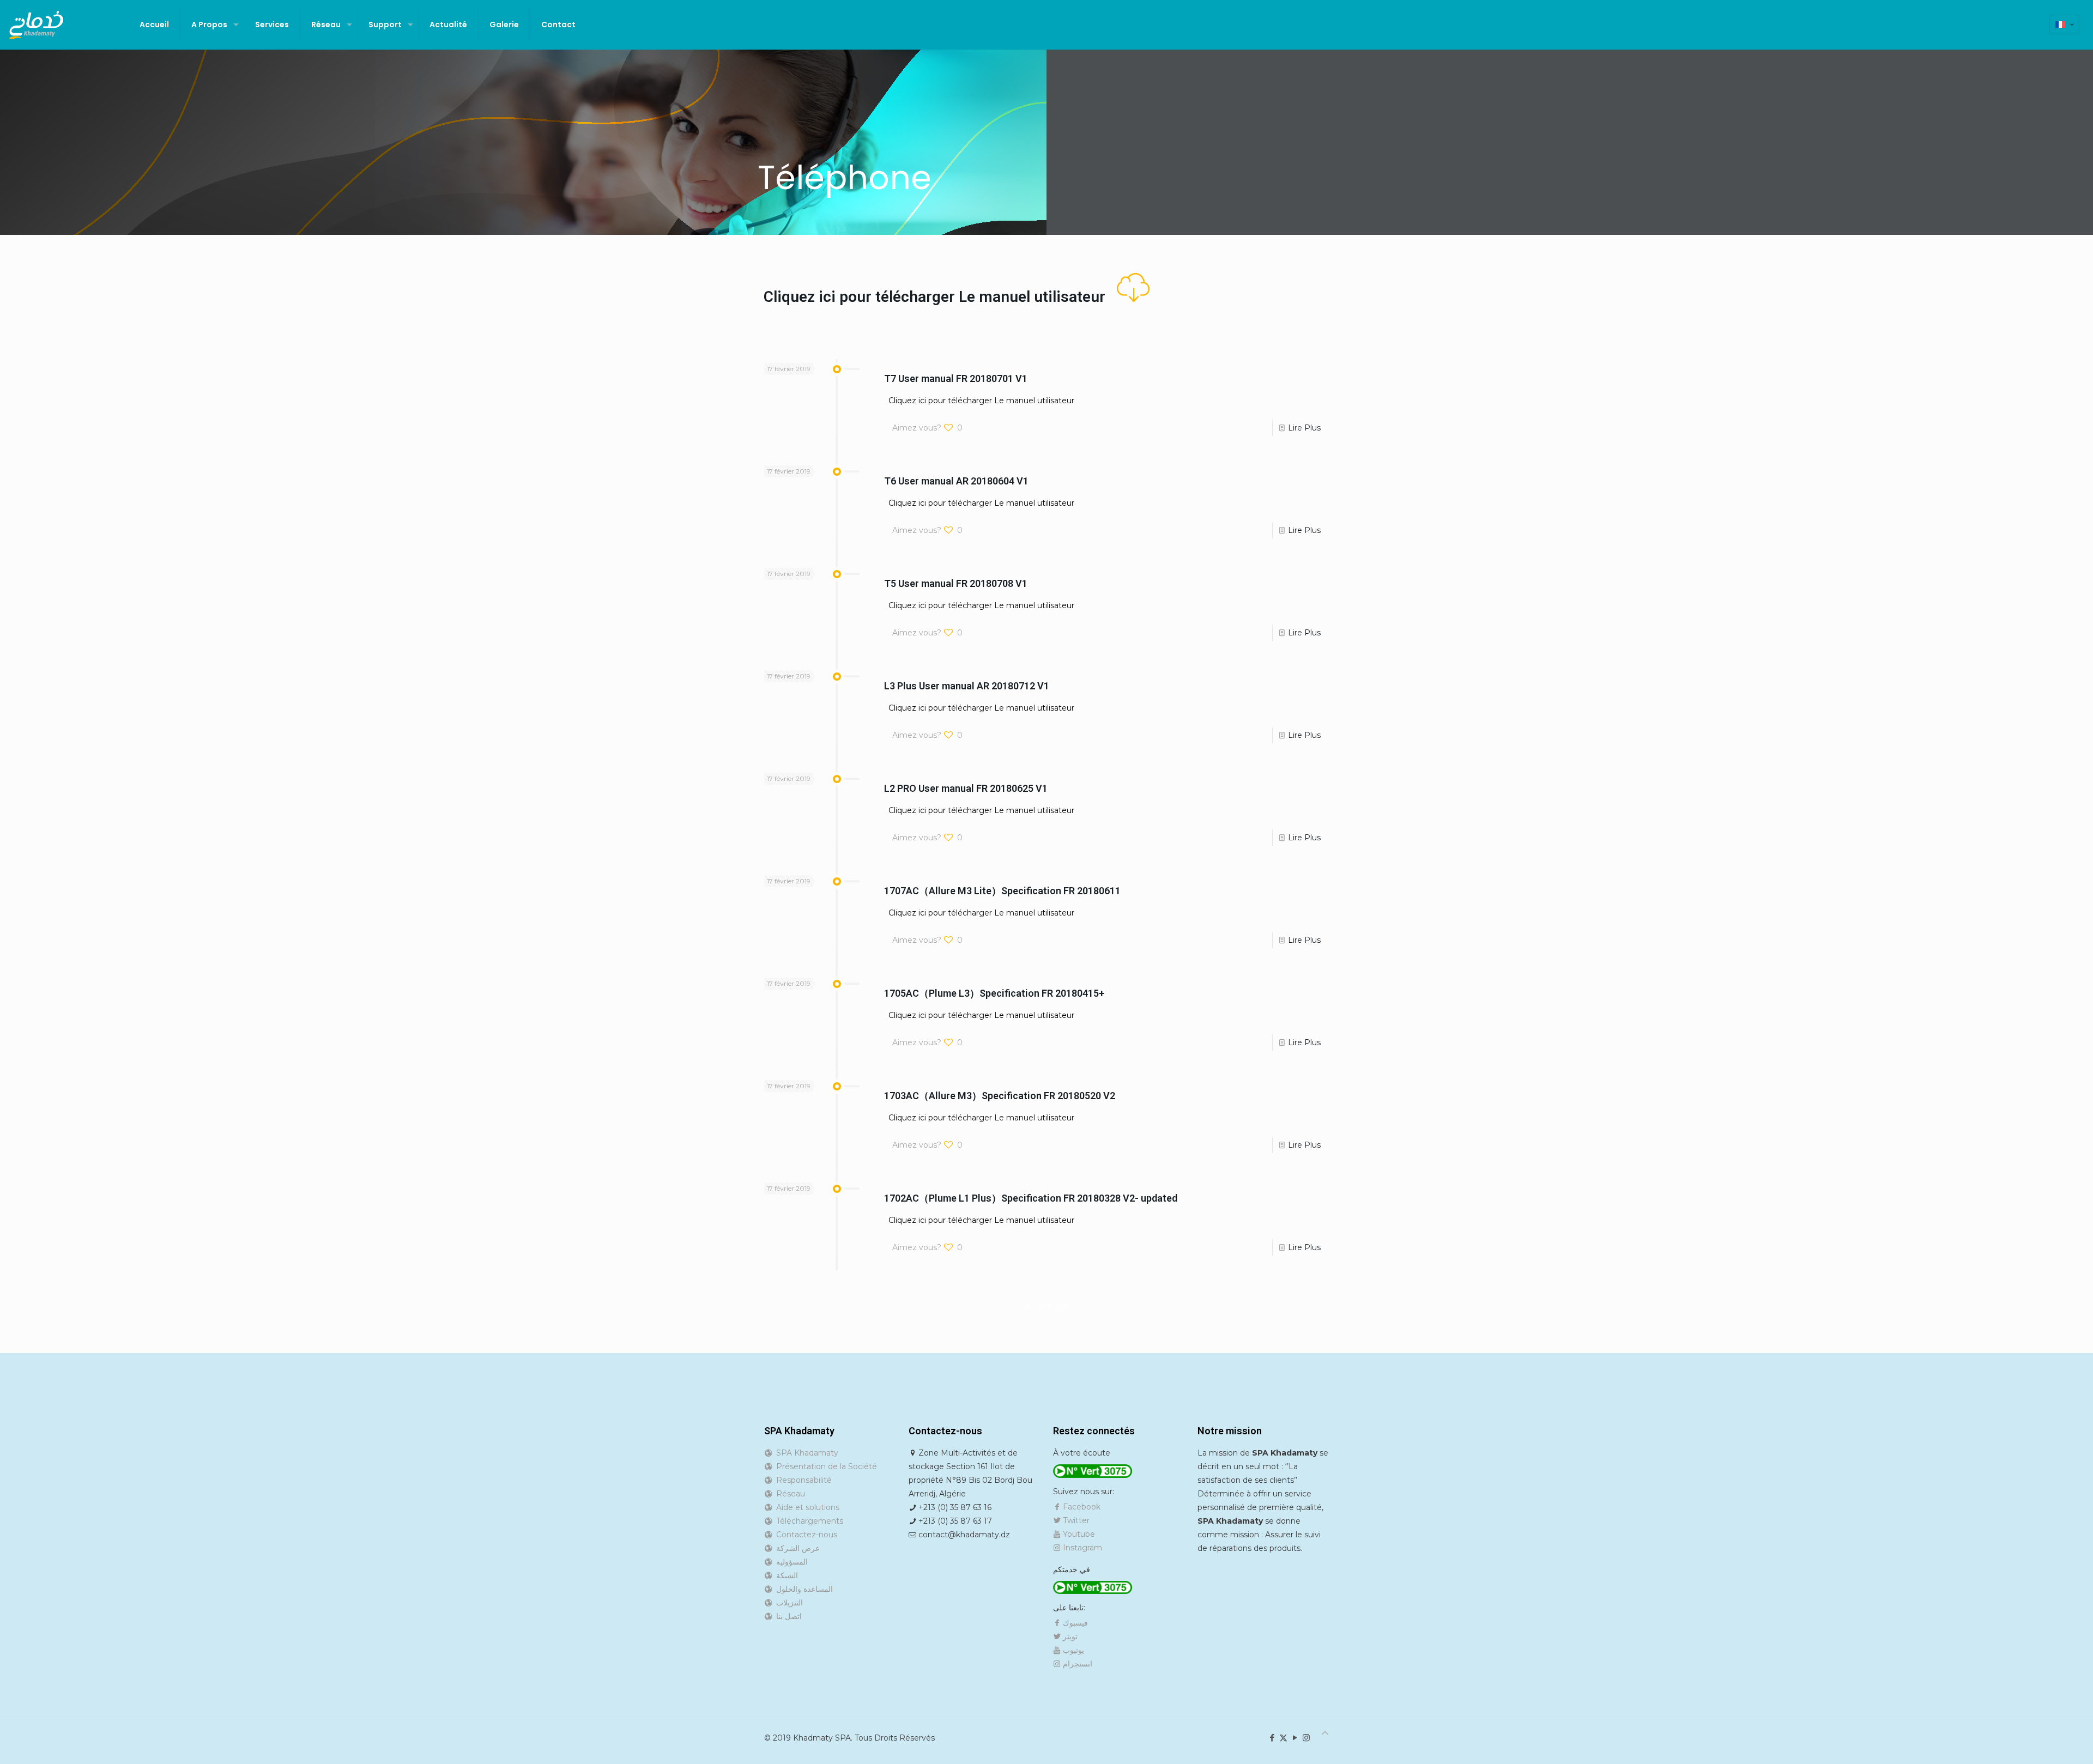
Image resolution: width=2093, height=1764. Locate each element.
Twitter (1075, 1520)
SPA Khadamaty (805, 1453)
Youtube (1078, 1534)
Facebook (1081, 1507)
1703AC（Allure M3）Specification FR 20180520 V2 (1000, 1096)
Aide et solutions (806, 1507)
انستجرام (1076, 1664)
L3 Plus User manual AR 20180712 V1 (967, 686)
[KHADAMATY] (36, 25)
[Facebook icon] (1272, 1738)
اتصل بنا (787, 1616)
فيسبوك (1074, 1623)
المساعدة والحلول (802, 1589)
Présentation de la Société (824, 1466)
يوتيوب (1072, 1650)
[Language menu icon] (2064, 25)
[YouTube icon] (1295, 1738)
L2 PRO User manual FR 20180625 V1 (966, 788)
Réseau (788, 1494)
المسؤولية (790, 1562)
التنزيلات (787, 1603)
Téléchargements (807, 1521)
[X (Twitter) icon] (1283, 1738)
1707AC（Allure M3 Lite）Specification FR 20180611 (1002, 891)
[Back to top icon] (1325, 1733)
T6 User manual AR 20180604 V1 (956, 481)
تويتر (1069, 1636)
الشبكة (785, 1575)
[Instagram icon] (1306, 1738)
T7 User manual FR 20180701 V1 (956, 378)
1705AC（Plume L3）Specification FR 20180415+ (994, 993)
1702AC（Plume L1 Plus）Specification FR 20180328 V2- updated (1031, 1198)
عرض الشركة (796, 1548)
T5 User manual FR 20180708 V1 (956, 583)
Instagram (1081, 1548)
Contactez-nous (804, 1535)
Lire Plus (1304, 428)
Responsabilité (802, 1480)
